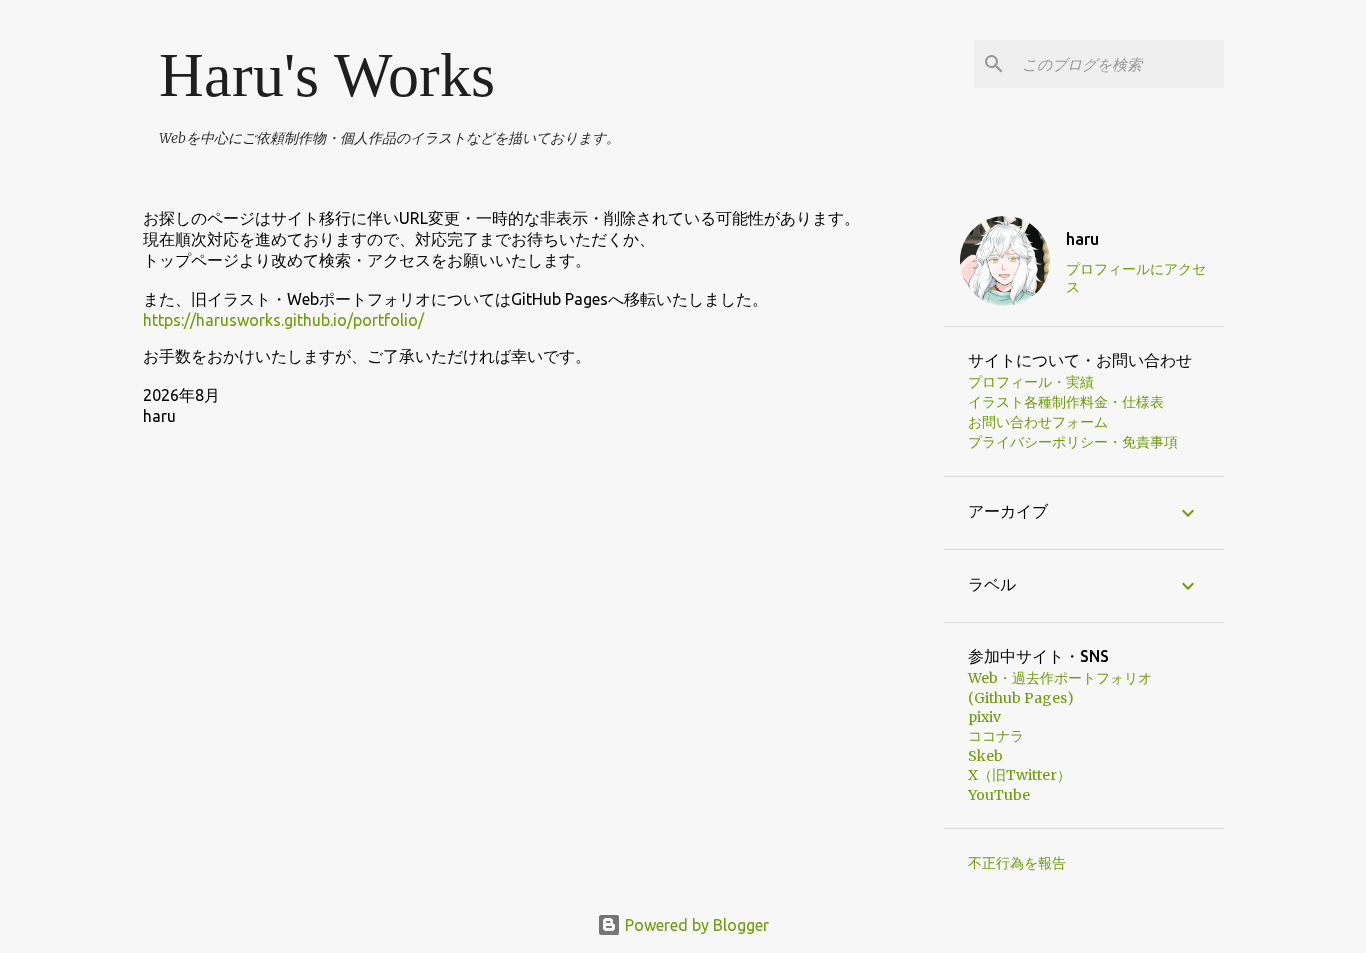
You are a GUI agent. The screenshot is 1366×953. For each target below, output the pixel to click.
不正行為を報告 (1017, 863)
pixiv (984, 717)
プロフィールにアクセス (1136, 278)
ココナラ (996, 736)
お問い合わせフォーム (1038, 422)
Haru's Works (327, 75)
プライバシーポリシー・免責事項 (1073, 442)
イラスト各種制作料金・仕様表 (1066, 402)
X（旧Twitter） (1019, 775)
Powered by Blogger (695, 925)
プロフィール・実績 (1031, 382)
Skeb (985, 756)
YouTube (999, 795)
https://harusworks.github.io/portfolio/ (283, 320)
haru (1082, 239)
